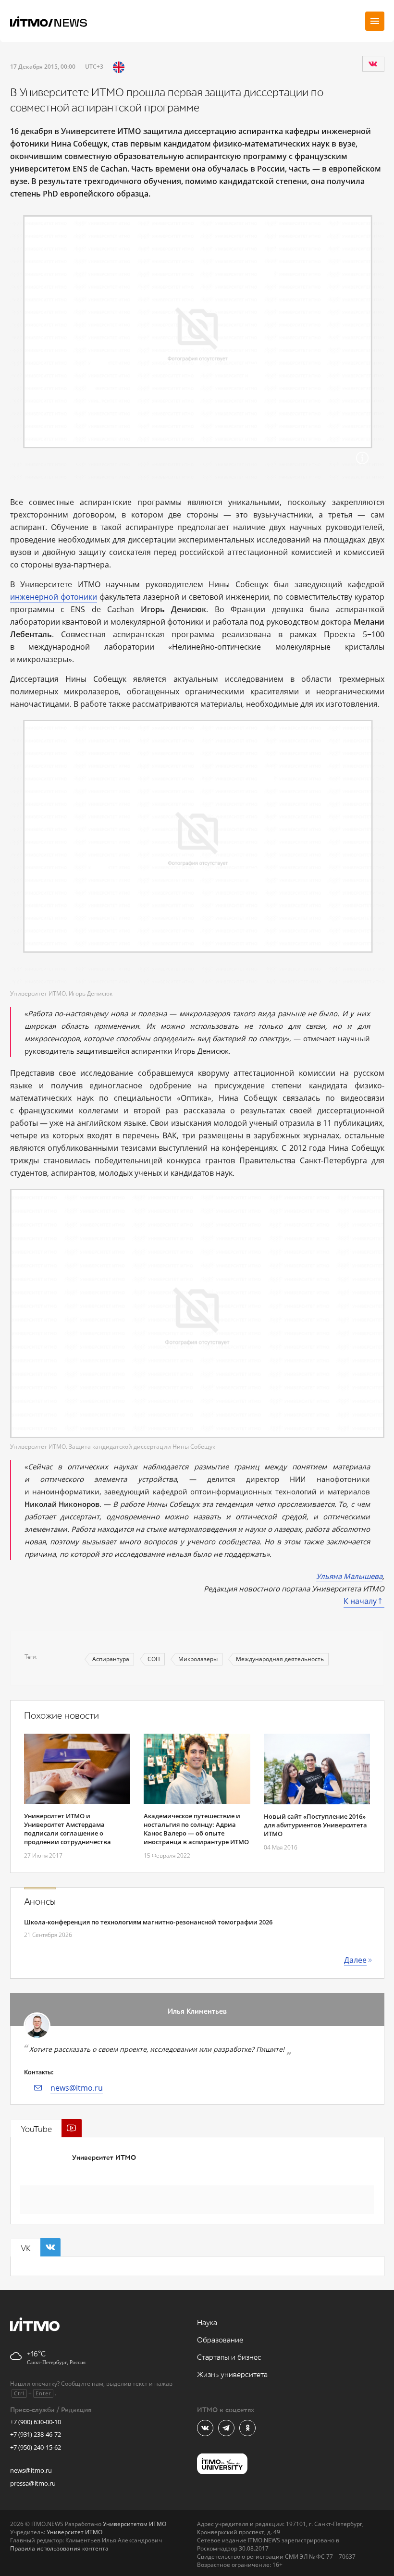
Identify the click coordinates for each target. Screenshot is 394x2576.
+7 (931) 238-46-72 (36, 2434)
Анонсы (40, 1902)
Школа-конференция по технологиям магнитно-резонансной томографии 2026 (148, 1922)
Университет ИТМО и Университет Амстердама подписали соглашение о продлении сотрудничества (68, 1829)
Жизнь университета (232, 2375)
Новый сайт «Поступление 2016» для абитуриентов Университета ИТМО (315, 1825)
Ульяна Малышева (349, 1576)
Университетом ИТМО (135, 2524)
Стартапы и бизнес (229, 2358)
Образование (220, 2340)
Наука (207, 2323)
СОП (154, 1659)
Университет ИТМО (104, 2158)
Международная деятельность (280, 1659)
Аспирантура (111, 1659)
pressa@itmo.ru (33, 2483)
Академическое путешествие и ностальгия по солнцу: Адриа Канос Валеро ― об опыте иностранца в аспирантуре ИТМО (196, 1829)
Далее (355, 1960)
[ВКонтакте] (373, 64)
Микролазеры (198, 1659)
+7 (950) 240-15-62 (36, 2447)
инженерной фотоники (54, 597)
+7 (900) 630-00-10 (36, 2422)
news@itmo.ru (77, 2088)
